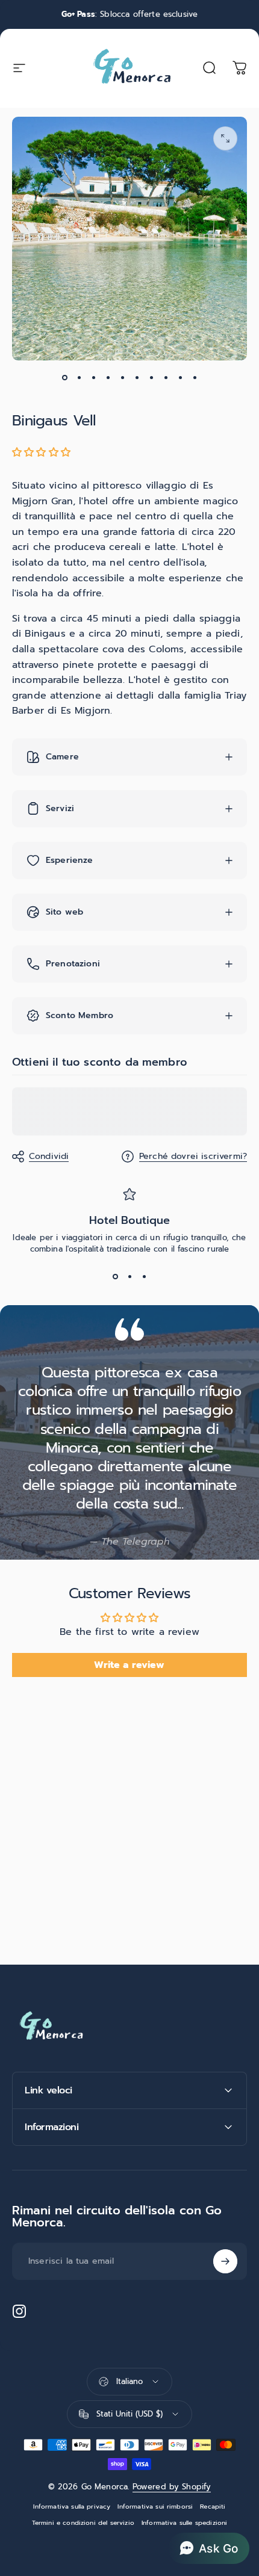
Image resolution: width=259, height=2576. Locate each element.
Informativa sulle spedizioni (184, 2523)
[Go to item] (64, 377)
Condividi (49, 1156)
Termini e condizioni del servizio (83, 2523)
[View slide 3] (144, 1276)
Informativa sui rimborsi (155, 2507)
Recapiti (213, 2507)
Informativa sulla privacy (72, 2507)
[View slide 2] (129, 1276)
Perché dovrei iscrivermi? (193, 1157)
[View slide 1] (115, 1276)
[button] (41, 452)
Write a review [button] (129, 1665)
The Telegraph (136, 1542)
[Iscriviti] (225, 2261)
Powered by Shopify (172, 2487)
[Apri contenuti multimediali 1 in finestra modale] (225, 138)
